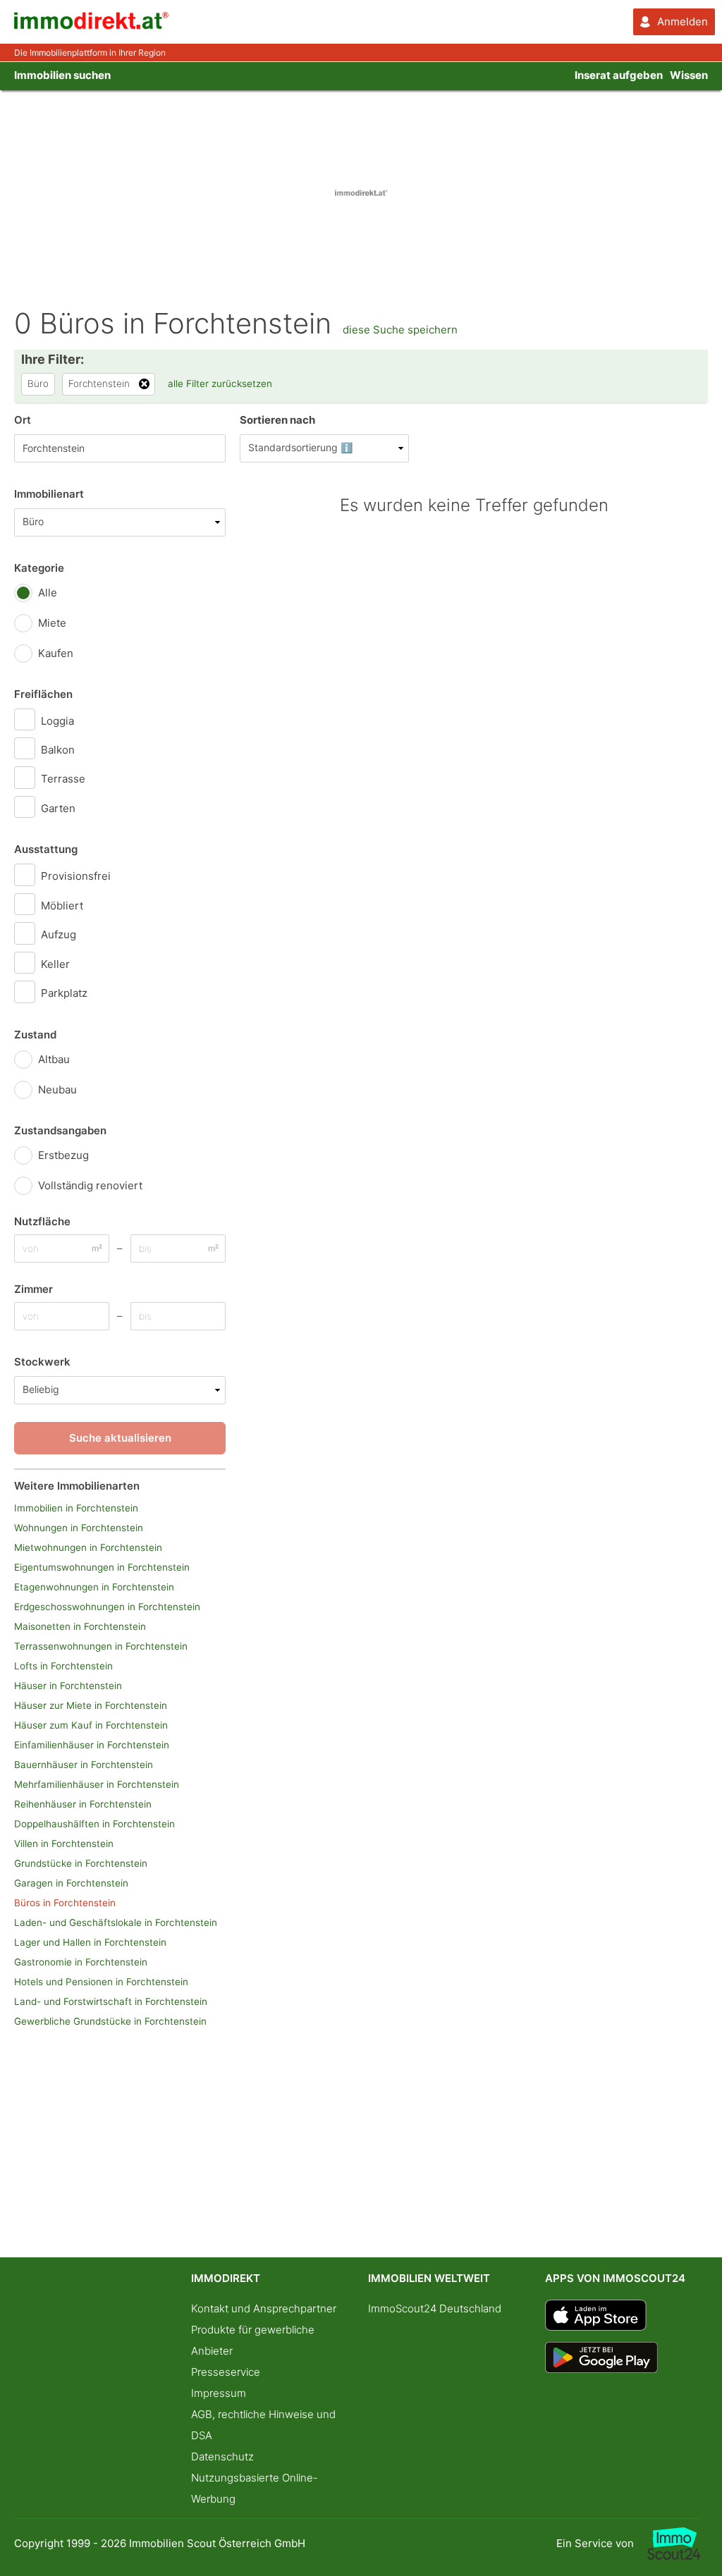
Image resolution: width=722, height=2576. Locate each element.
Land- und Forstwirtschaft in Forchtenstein (111, 2001)
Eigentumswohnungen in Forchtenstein (102, 1567)
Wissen (689, 75)
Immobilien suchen (62, 75)
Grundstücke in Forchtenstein (81, 1863)
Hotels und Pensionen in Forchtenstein (101, 1982)
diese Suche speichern (400, 330)
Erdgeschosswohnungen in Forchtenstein (107, 1607)
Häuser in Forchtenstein (68, 1686)
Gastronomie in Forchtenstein (81, 1962)
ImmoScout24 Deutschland (435, 2308)
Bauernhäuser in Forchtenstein (84, 1765)
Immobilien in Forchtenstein (76, 1508)
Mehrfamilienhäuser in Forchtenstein (97, 1784)
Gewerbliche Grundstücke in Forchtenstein (110, 2021)
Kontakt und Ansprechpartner (264, 2308)
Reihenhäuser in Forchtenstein (83, 1804)
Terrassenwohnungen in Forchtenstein (101, 1646)
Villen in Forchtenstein (64, 1844)
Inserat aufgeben (619, 75)
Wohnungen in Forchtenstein (79, 1528)
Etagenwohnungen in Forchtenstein (94, 1587)
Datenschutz (222, 2457)
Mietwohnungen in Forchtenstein (88, 1547)
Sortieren (277, 420)
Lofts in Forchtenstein (63, 1666)
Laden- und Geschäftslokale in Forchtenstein (116, 1922)
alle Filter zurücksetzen (220, 384)
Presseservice (226, 2372)
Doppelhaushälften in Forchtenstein (94, 1824)
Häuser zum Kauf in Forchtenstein (91, 1725)
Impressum (219, 2393)
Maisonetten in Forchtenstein (80, 1626)
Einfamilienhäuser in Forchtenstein (92, 1745)
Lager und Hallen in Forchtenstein (90, 1942)
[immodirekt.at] (92, 26)
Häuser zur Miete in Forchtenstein (91, 1705)
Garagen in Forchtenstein (71, 1883)
